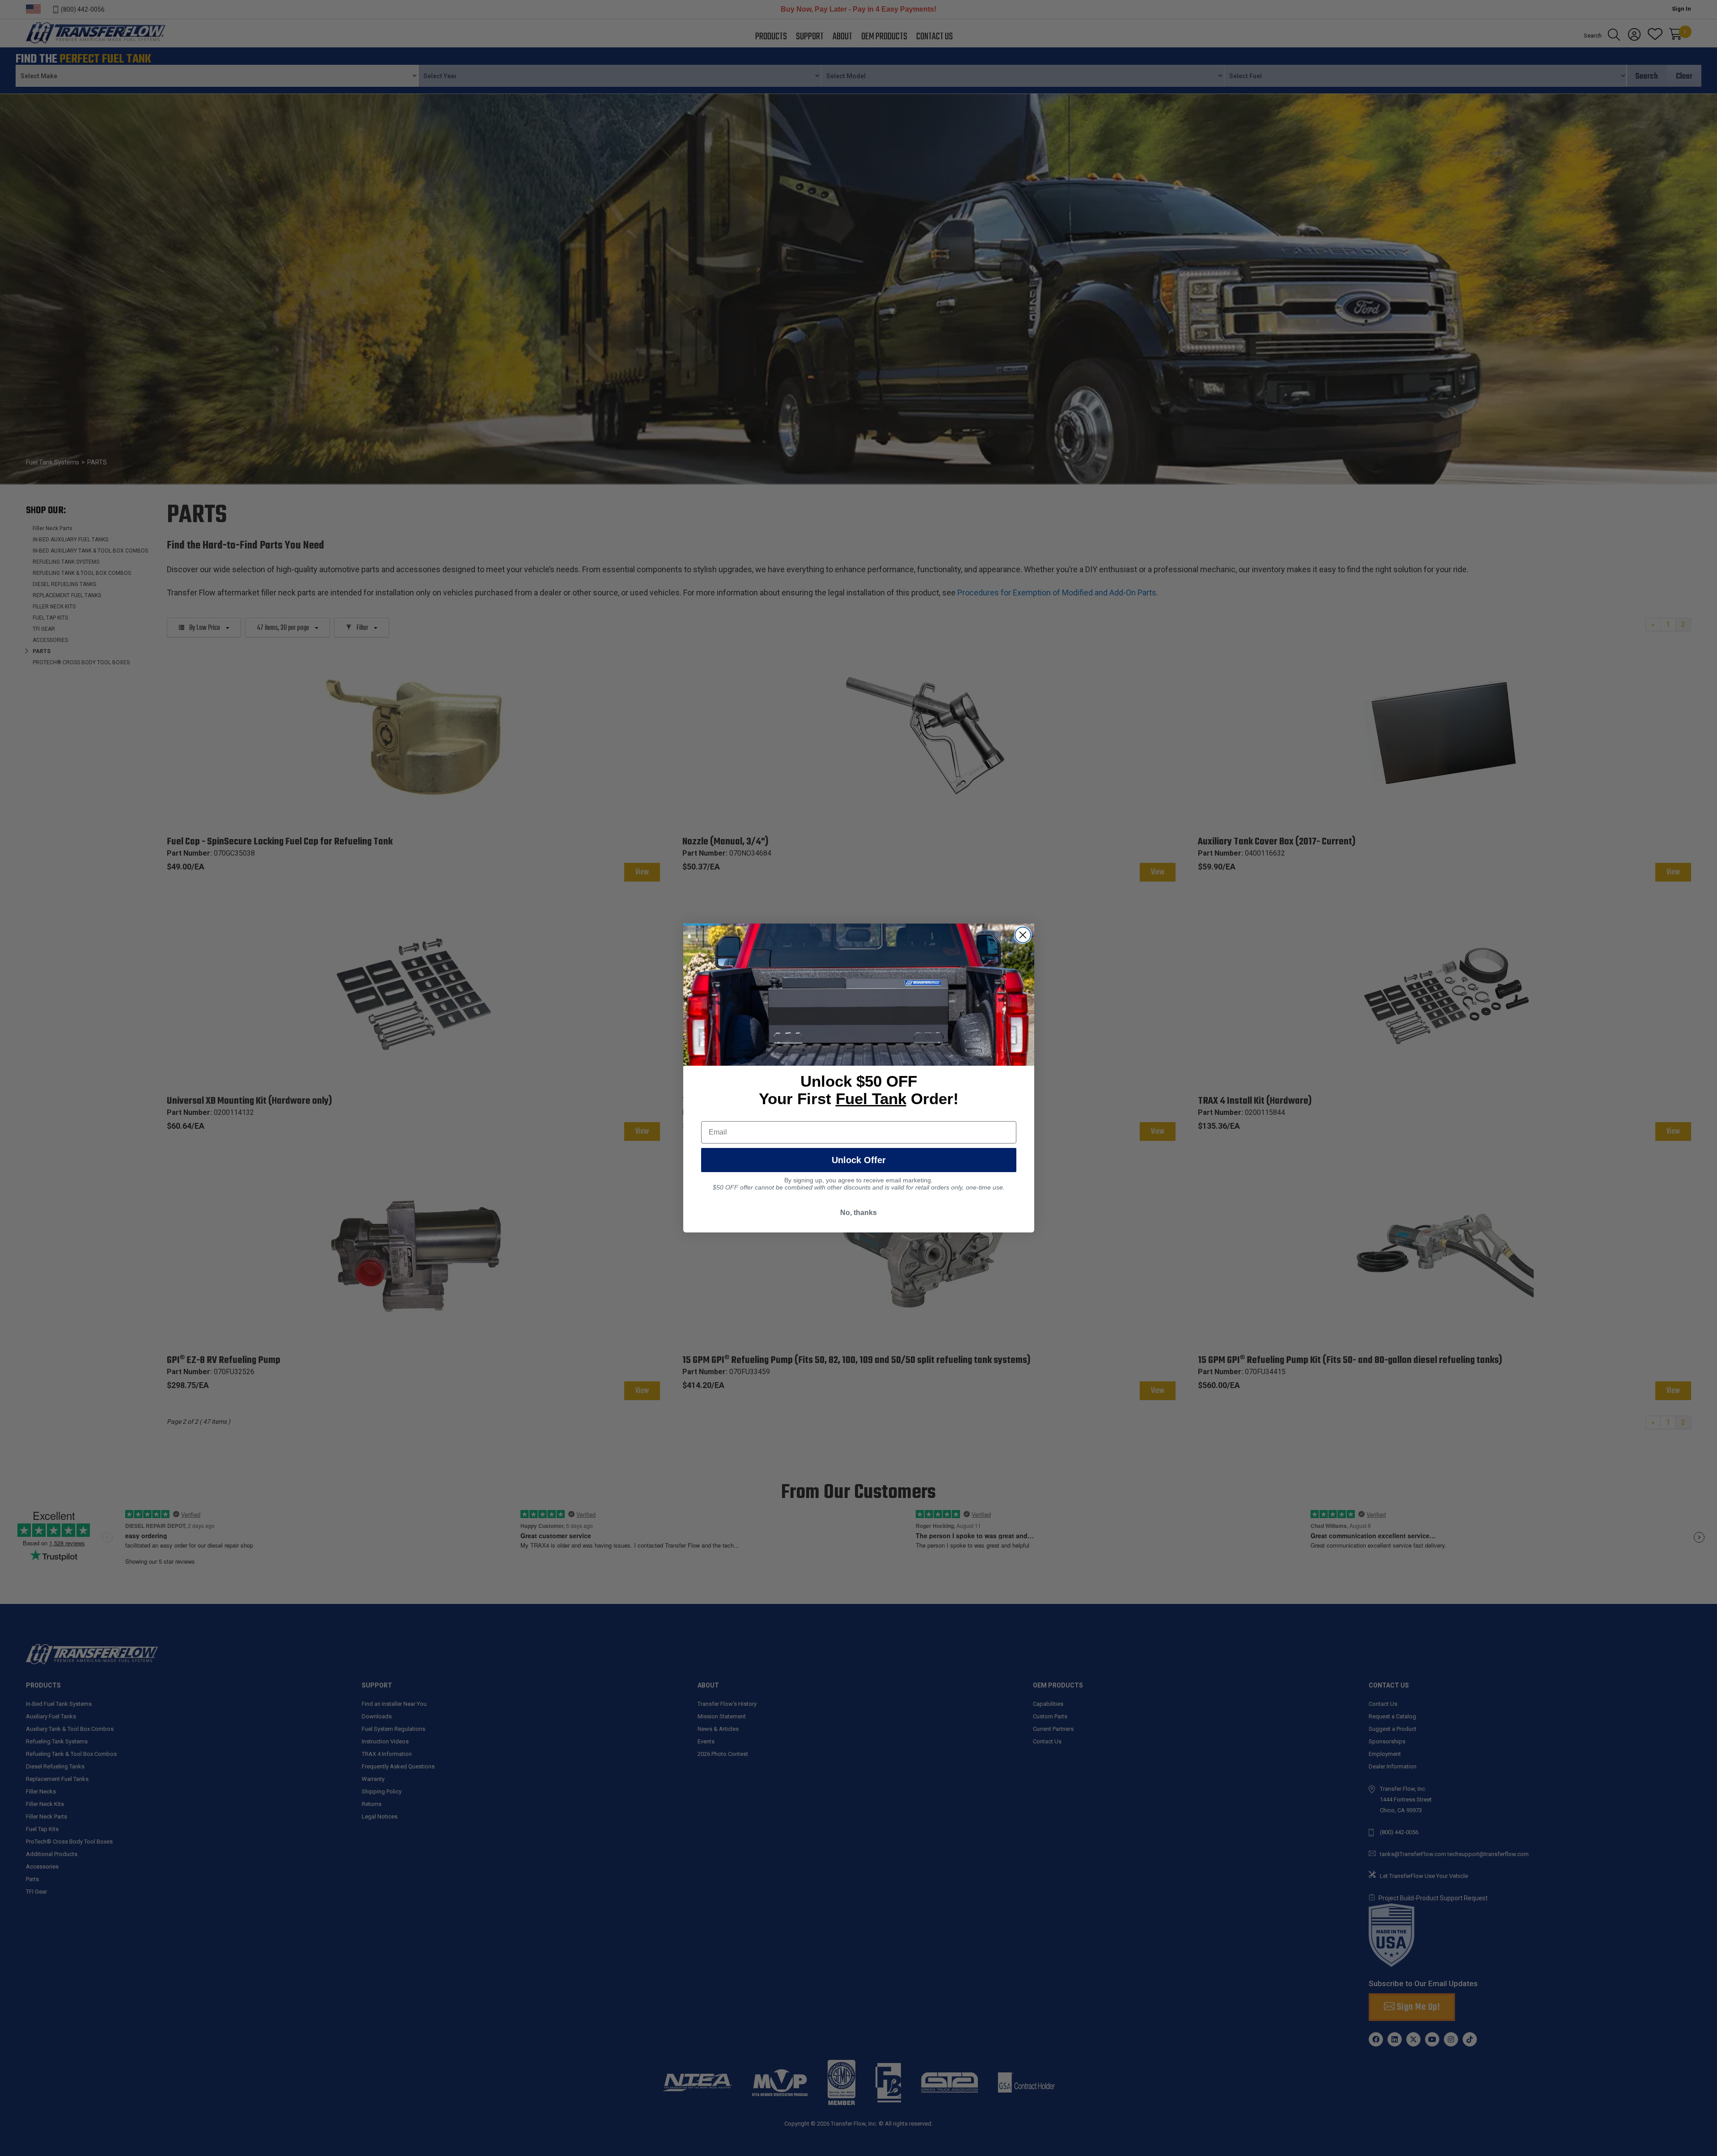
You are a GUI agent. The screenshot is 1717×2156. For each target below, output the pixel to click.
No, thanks (858, 1213)
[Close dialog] (1023, 935)
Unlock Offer (859, 1160)
